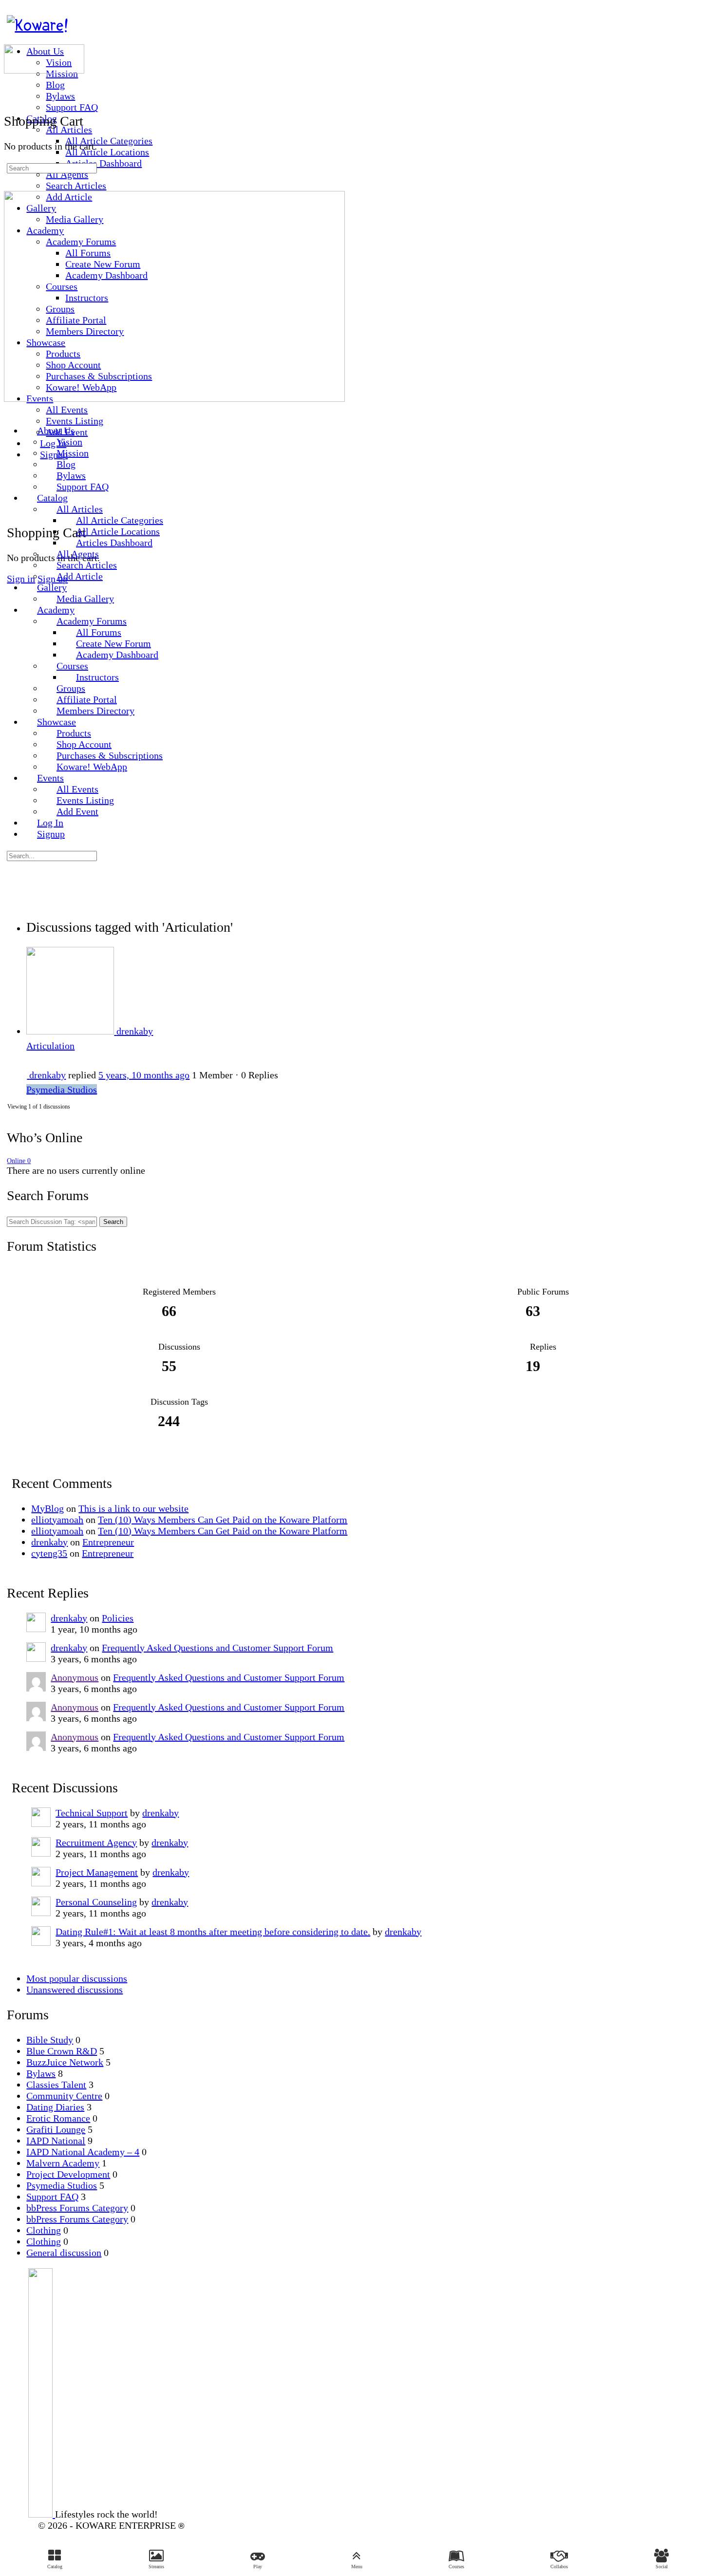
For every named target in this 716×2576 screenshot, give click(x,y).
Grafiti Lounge (56, 2129)
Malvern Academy (63, 2163)
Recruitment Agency (96, 1843)
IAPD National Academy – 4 (83, 2152)
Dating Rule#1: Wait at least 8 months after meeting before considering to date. (213, 1932)
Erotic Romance (58, 2118)
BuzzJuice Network (65, 2062)
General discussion (64, 2253)
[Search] (11, 85)
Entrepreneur (108, 1542)
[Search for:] (52, 167)
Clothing (44, 2230)
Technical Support (92, 1813)
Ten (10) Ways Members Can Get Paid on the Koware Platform (223, 1520)
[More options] (14, 475)
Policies (118, 1618)
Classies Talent (56, 2085)
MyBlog (47, 1508)
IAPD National (56, 2141)
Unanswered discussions (75, 1990)
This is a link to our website (133, 1508)
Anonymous (75, 1677)
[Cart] (14, 508)
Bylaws (41, 2073)
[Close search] (14, 884)
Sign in (21, 579)
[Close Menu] (11, 410)
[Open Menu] (11, 38)
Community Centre (64, 2096)
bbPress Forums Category (77, 2208)
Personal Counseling (96, 1902)
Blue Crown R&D (62, 2051)
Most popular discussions (77, 1978)
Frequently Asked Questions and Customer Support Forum (217, 1648)
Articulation (50, 1046)
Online (19, 1161)
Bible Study (50, 2040)
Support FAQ (52, 2197)
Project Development (68, 2174)
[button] (357, 2559)
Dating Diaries (55, 2107)
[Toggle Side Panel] (14, 9)
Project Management (97, 1872)
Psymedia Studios (62, 1090)
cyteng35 (49, 1553)
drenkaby (49, 1542)
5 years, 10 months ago (144, 1075)
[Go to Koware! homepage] (38, 25)
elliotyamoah (57, 1520)
